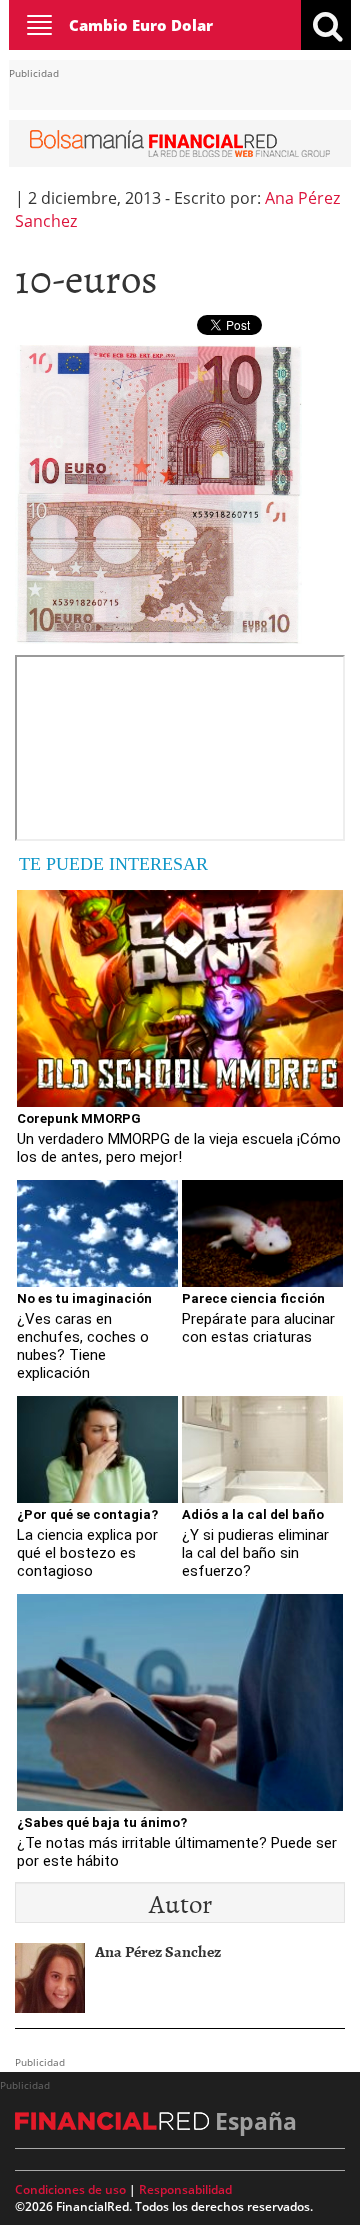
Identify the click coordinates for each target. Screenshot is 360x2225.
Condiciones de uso (70, 2189)
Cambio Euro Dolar (141, 25)
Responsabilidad (185, 2189)
